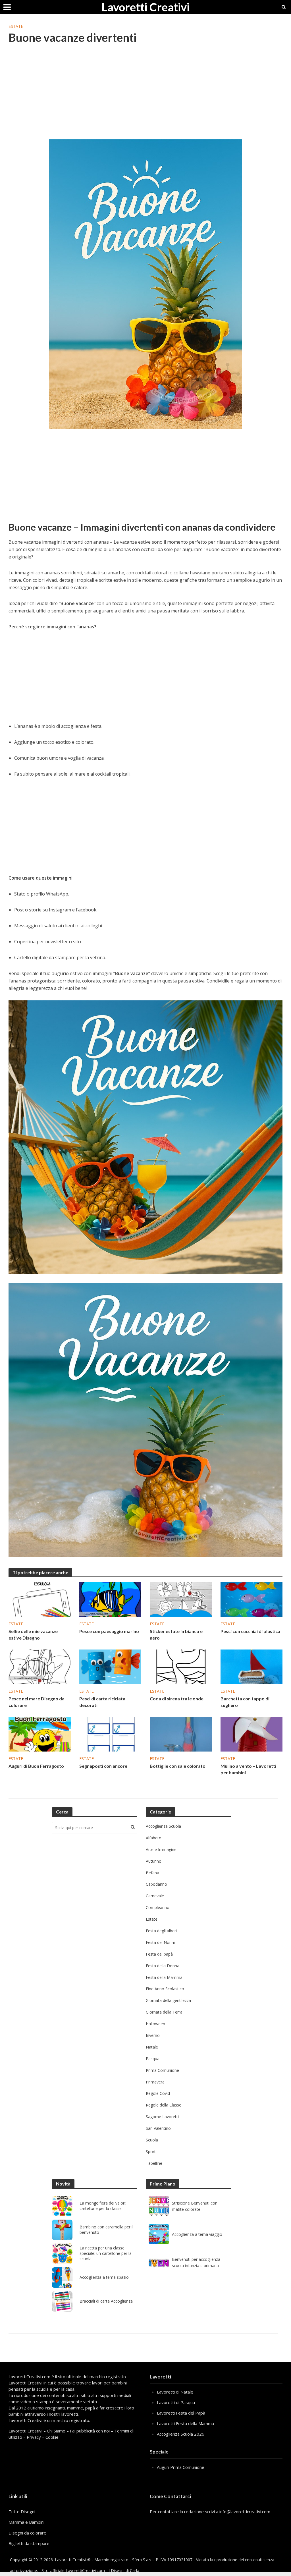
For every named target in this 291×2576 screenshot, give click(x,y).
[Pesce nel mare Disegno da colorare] (40, 1666)
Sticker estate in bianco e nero (176, 1634)
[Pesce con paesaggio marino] (110, 1599)
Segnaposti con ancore (103, 1766)
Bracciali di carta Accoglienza (106, 2301)
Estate (16, 26)
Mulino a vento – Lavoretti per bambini (248, 1769)
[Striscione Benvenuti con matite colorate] (159, 2206)
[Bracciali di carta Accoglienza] (62, 2301)
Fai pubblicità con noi (90, 2431)
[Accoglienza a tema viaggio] (159, 2234)
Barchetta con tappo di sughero (245, 1702)
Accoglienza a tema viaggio (197, 2234)
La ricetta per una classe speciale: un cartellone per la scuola (106, 2253)
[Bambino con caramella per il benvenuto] (62, 2230)
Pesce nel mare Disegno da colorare (37, 1702)
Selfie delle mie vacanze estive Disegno (33, 1634)
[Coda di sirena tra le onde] (181, 1666)
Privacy (34, 2437)
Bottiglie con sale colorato (178, 1766)
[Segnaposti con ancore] (110, 1734)
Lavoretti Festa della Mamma (185, 2423)
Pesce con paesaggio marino (109, 1631)
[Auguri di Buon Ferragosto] (40, 1734)
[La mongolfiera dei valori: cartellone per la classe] (62, 2206)
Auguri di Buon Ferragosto (36, 1766)
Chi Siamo (56, 2431)
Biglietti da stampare (29, 2543)
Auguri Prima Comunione (181, 2467)
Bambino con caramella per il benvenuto (106, 2230)
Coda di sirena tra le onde (177, 1699)
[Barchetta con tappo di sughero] (252, 1666)
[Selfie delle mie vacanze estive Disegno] (40, 1599)
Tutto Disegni (22, 2511)
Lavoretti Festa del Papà (181, 2413)
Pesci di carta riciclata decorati (102, 1702)
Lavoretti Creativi (145, 7)
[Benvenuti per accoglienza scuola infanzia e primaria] (159, 2262)
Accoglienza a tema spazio (104, 2277)
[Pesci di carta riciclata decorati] (110, 1666)
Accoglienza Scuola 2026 (181, 2434)
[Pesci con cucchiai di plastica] (252, 1599)
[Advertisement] (145, 95)
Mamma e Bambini (26, 2522)
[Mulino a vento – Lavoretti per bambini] (252, 1734)
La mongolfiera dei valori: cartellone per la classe (103, 2206)
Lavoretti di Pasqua (176, 2402)
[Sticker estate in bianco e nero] (181, 1599)
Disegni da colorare (27, 2533)
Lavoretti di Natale (175, 2392)
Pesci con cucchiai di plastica (250, 1631)
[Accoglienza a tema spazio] (62, 2278)
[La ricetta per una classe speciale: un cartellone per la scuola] (62, 2254)
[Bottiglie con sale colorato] (181, 1734)
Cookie (52, 2437)
